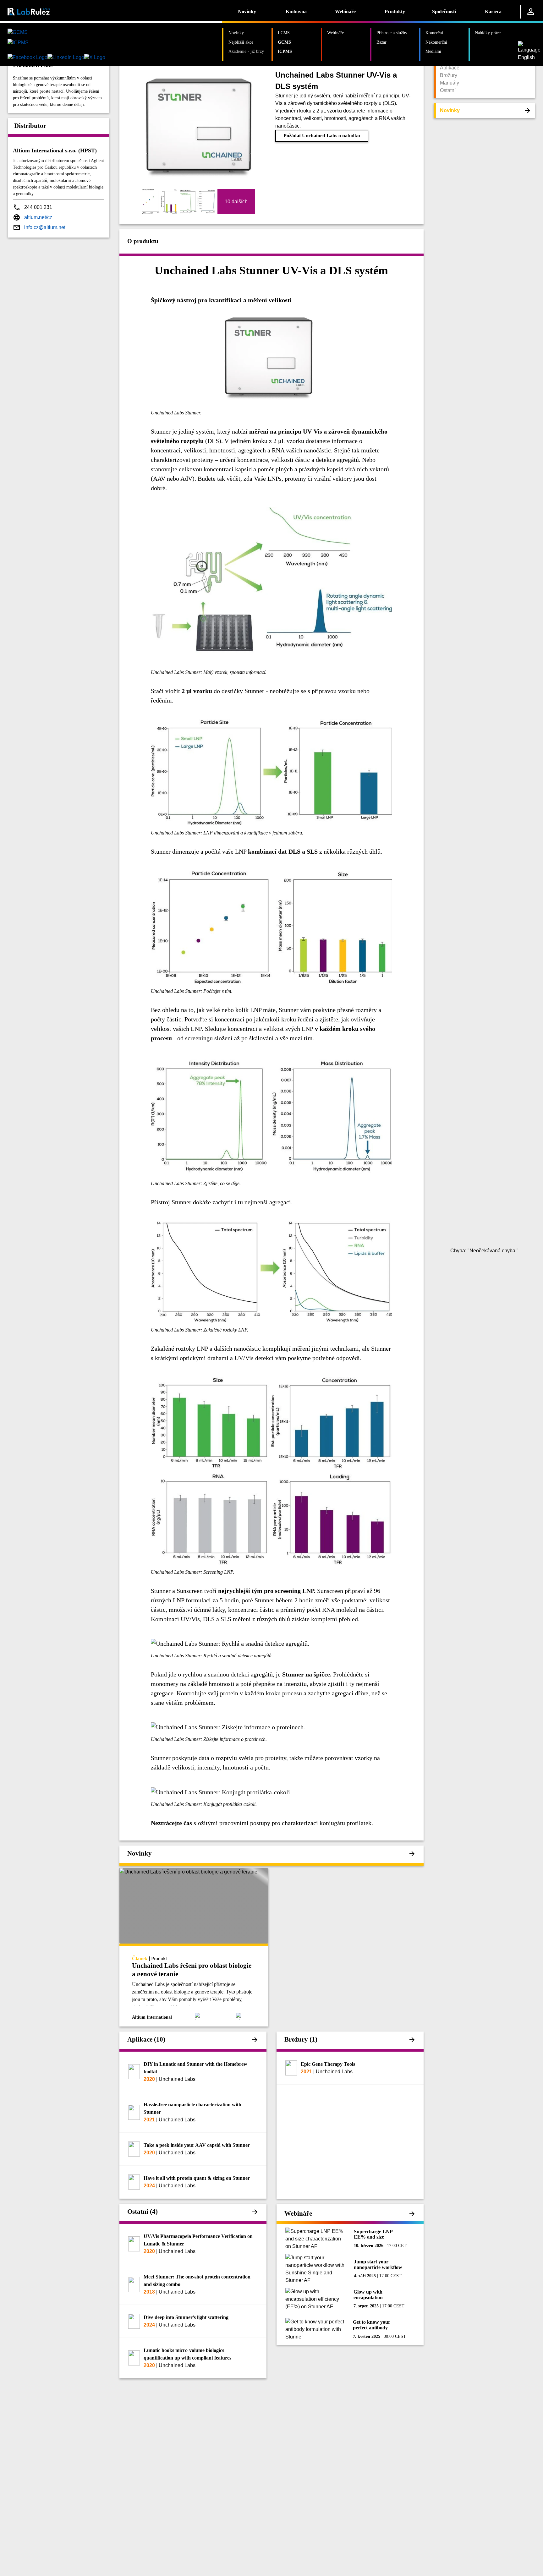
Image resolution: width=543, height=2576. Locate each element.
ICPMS (285, 51)
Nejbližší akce (241, 42)
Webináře (345, 11)
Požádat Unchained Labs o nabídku (322, 136)
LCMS (284, 33)
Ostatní (448, 90)
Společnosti (444, 11)
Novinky (247, 11)
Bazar (381, 42)
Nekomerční (436, 42)
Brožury (449, 75)
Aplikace (450, 68)
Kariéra (493, 11)
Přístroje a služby (392, 33)
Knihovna (296, 11)
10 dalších (236, 202)
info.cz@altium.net (45, 227)
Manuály (450, 83)
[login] (531, 12)
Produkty (395, 11)
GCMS (284, 42)
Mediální (433, 51)
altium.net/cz (38, 217)
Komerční (434, 33)
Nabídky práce (488, 33)
